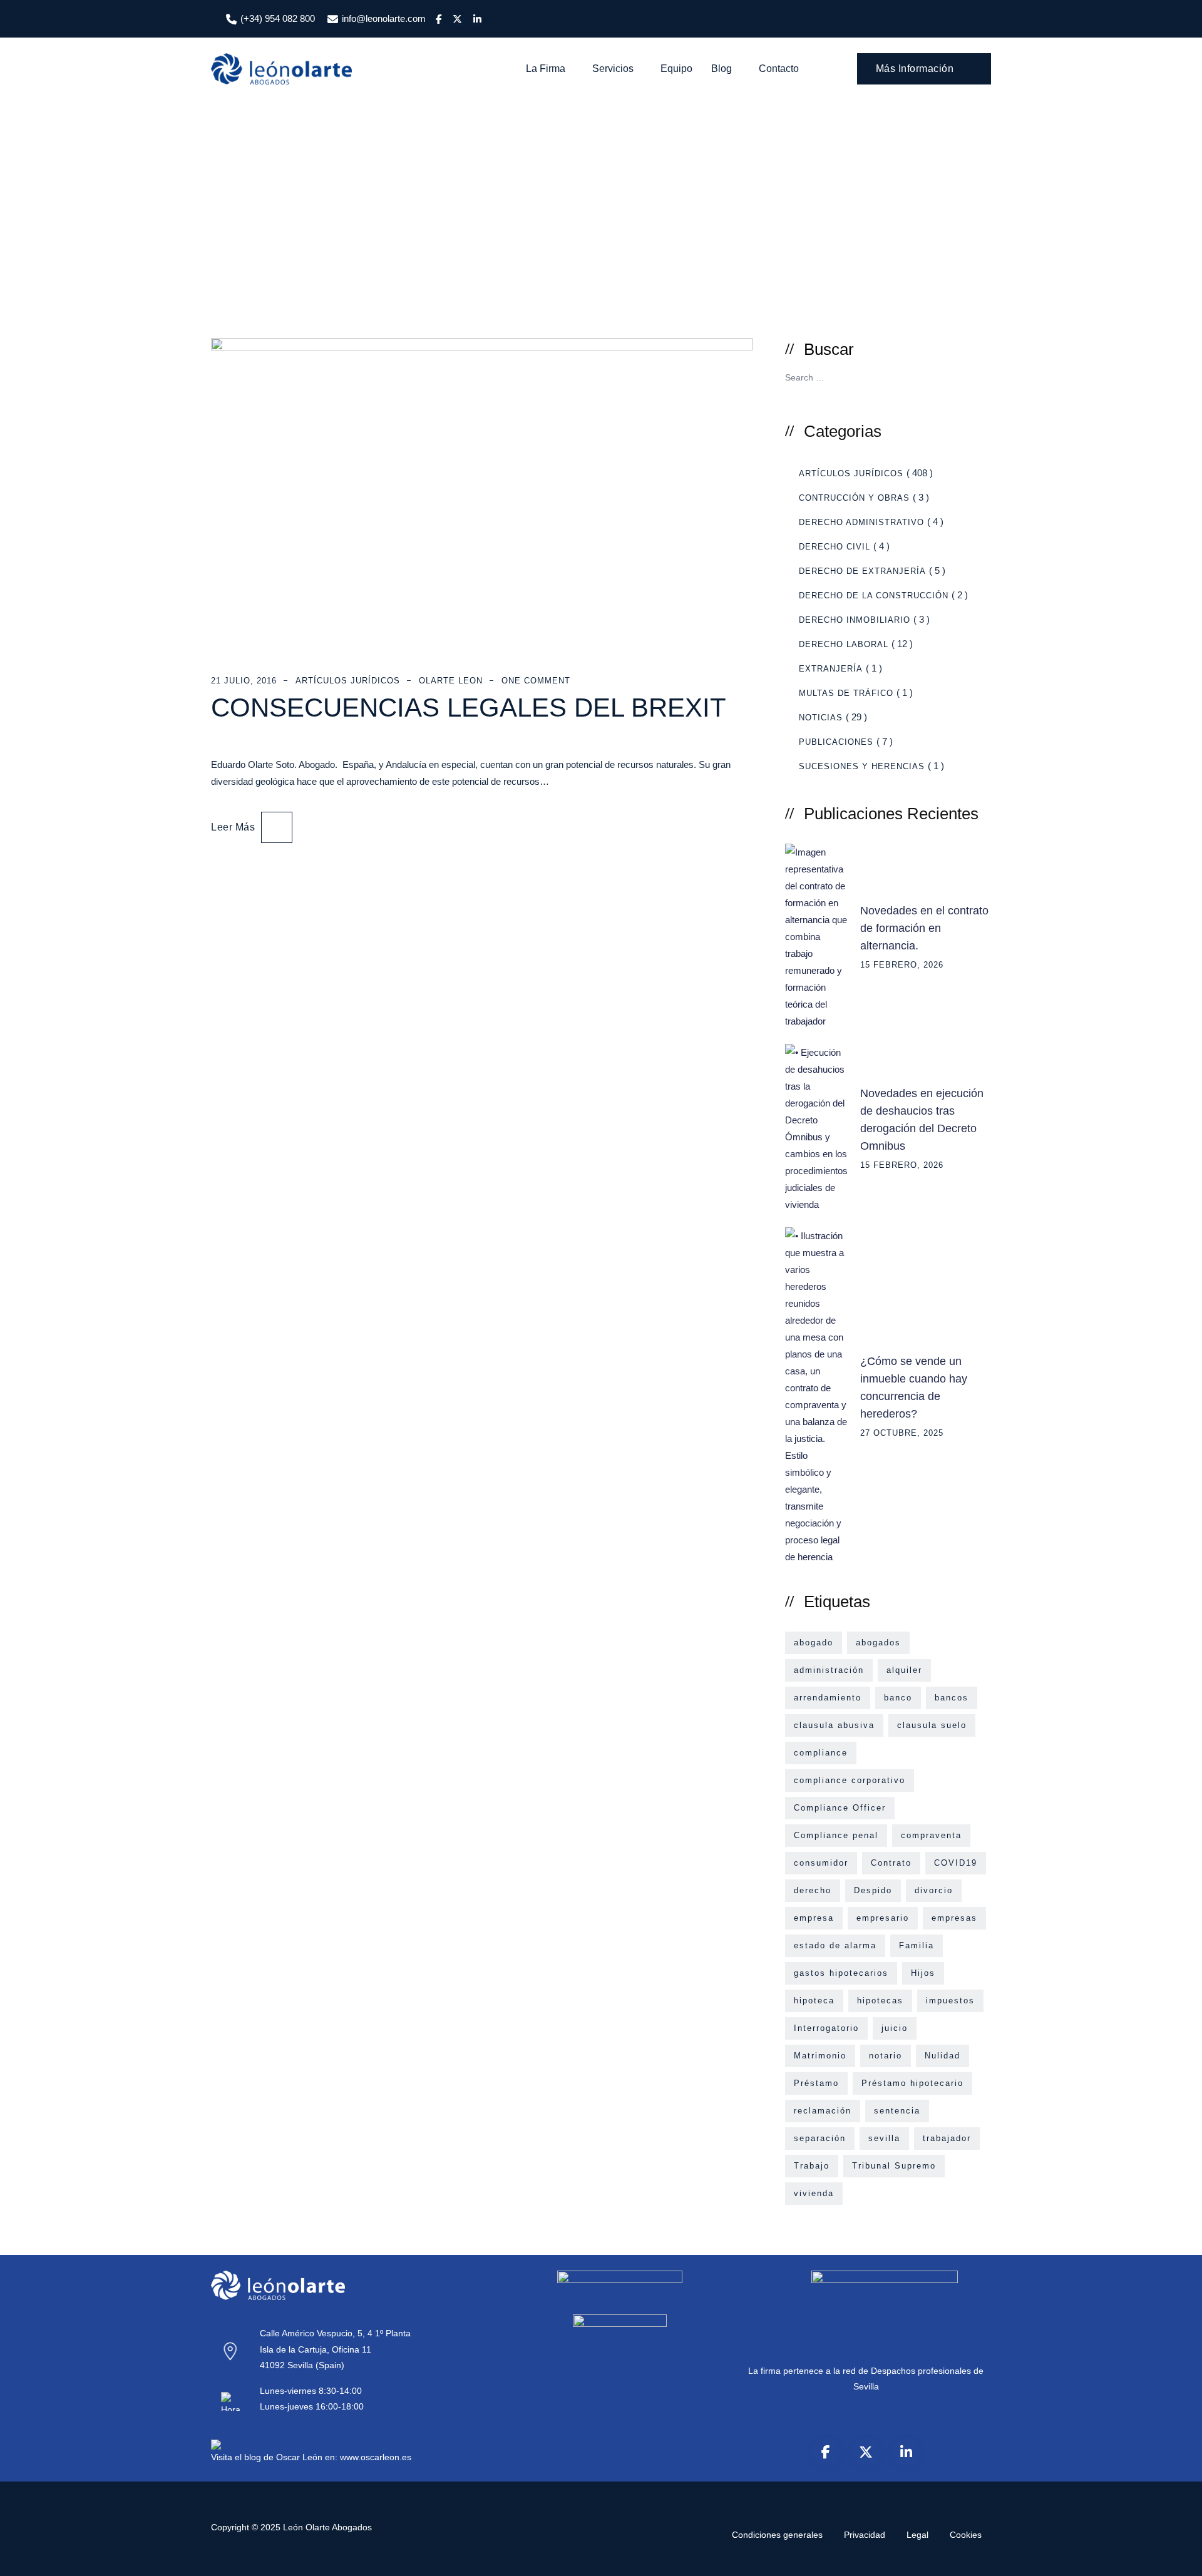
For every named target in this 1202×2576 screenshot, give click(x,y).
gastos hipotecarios (841, 1973)
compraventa (931, 1835)
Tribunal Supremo (894, 2166)
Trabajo (812, 2166)
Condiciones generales (777, 2535)
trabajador (947, 2138)
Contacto (779, 69)
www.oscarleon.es (376, 2457)
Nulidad (943, 2056)
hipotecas (880, 2001)
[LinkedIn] (906, 2452)
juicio (895, 2028)
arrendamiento (828, 1698)
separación (820, 2138)
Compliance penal (836, 1835)
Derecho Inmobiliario (855, 620)
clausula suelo (932, 1725)
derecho (813, 1890)
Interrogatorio (826, 2028)
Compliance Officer (840, 1808)
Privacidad (865, 2535)
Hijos (923, 1973)
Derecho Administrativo (861, 522)
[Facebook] (826, 2452)
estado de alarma (835, 1945)
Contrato (891, 1863)
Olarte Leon (451, 681)
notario (886, 2056)
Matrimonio (820, 2056)
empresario (883, 1918)
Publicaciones (836, 742)
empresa (814, 1918)
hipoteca (814, 2001)
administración (829, 1670)
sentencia (897, 2111)
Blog (722, 69)
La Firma (546, 69)
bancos (952, 1698)
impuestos (950, 2001)
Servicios (613, 69)
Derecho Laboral (844, 644)
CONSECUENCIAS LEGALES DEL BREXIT (469, 708)
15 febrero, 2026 (902, 965)
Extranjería (831, 669)
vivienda (814, 2193)
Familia (917, 1945)
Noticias (821, 718)
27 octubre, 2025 (902, 1433)
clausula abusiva (834, 1725)
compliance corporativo (850, 1780)
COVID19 (956, 1863)
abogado (814, 1643)
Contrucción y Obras (854, 498)
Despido (873, 1890)
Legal (917, 2535)
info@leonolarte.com (384, 18)
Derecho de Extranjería (862, 571)
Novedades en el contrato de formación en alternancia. (924, 928)
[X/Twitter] (866, 2452)
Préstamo (816, 2083)
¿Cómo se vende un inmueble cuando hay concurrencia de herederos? (914, 1388)
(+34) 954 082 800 (278, 18)
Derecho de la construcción (874, 595)
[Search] (830, 69)
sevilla (884, 2138)
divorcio (934, 1890)
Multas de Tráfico (846, 693)
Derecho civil (835, 547)
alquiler (904, 1670)
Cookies (966, 2535)
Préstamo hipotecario (912, 2083)
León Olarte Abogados (327, 2527)
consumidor (821, 1863)
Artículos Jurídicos (348, 681)
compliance (821, 1753)
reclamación (823, 2111)
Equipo (676, 69)
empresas (954, 1918)
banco (898, 1698)
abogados (878, 1643)
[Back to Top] (1175, 2556)
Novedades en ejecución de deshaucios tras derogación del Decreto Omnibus (922, 1120)
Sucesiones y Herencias (862, 766)
